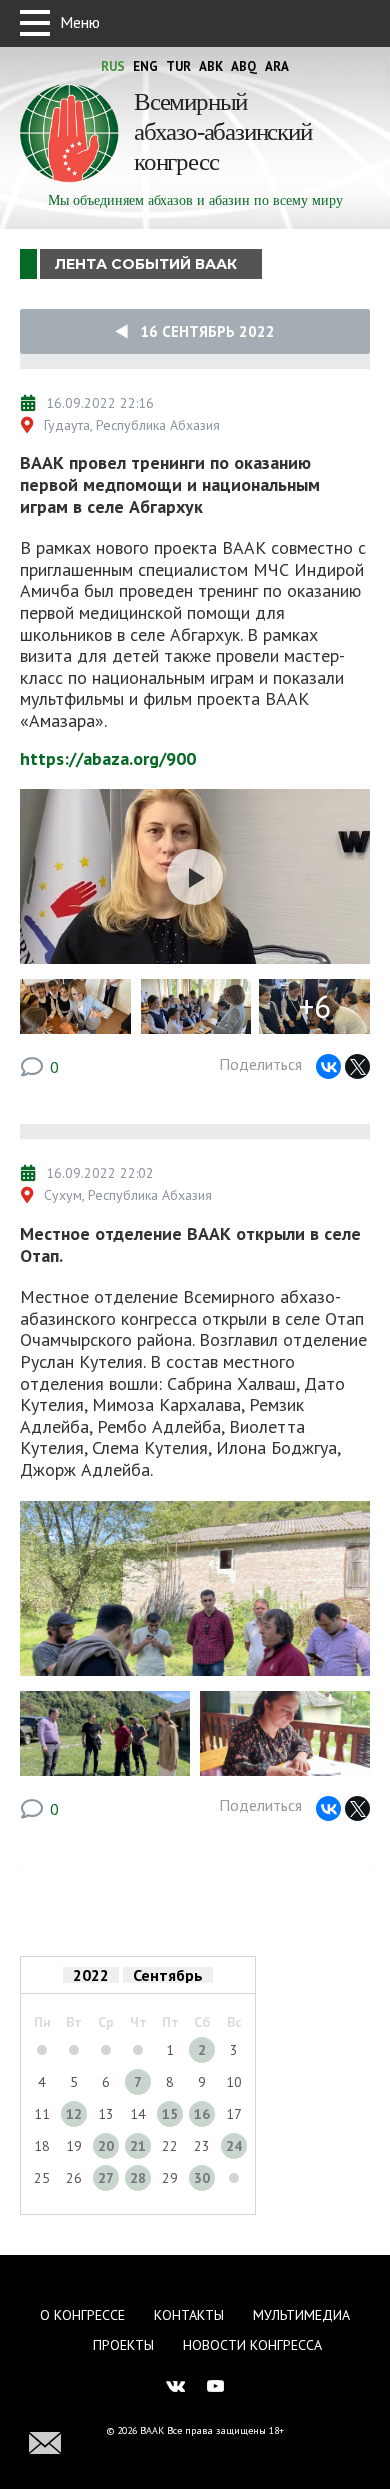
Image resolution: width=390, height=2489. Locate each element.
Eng (145, 66)
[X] (357, 1066)
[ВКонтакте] (328, 1066)
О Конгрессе (82, 2315)
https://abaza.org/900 (108, 758)
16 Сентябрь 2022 (201, 331)
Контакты (189, 2315)
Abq (244, 66)
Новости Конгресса (252, 2345)
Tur (178, 66)
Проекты (123, 2345)
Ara (277, 66)
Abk (211, 66)
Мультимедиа (301, 2315)
